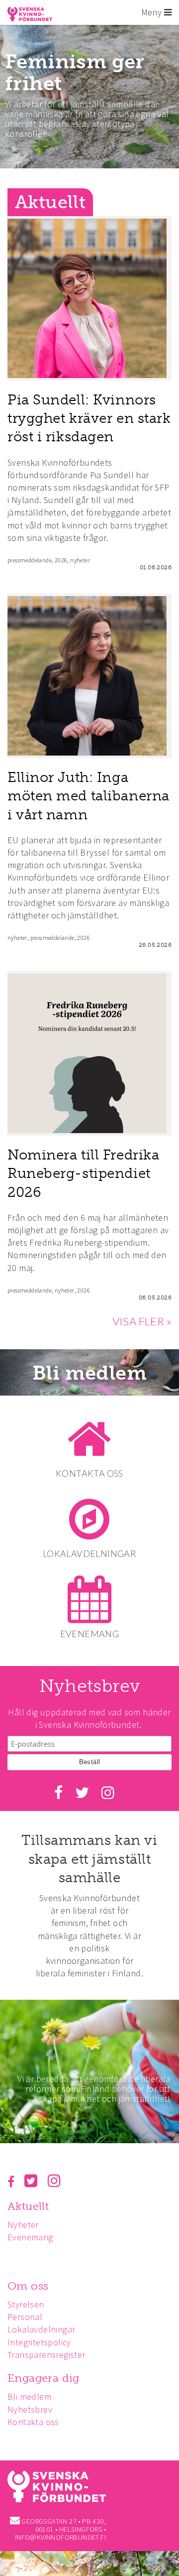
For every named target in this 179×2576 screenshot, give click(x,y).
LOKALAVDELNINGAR (89, 1553)
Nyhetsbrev (30, 2409)
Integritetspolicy (39, 2342)
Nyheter (23, 2225)
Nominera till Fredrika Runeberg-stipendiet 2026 (83, 1173)
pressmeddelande (30, 560)
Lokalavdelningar (41, 2329)
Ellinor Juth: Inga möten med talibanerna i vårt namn (89, 796)
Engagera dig (44, 2378)
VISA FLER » (142, 1321)
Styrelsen (26, 2304)
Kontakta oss (33, 2422)
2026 (61, 560)
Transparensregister (46, 2355)
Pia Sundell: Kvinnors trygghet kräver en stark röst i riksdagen (89, 418)
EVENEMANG (90, 1634)
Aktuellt (28, 2206)
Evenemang (30, 2237)
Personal (25, 2317)
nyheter (80, 560)
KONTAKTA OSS (89, 1473)
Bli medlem (89, 1373)
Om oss (28, 2286)
